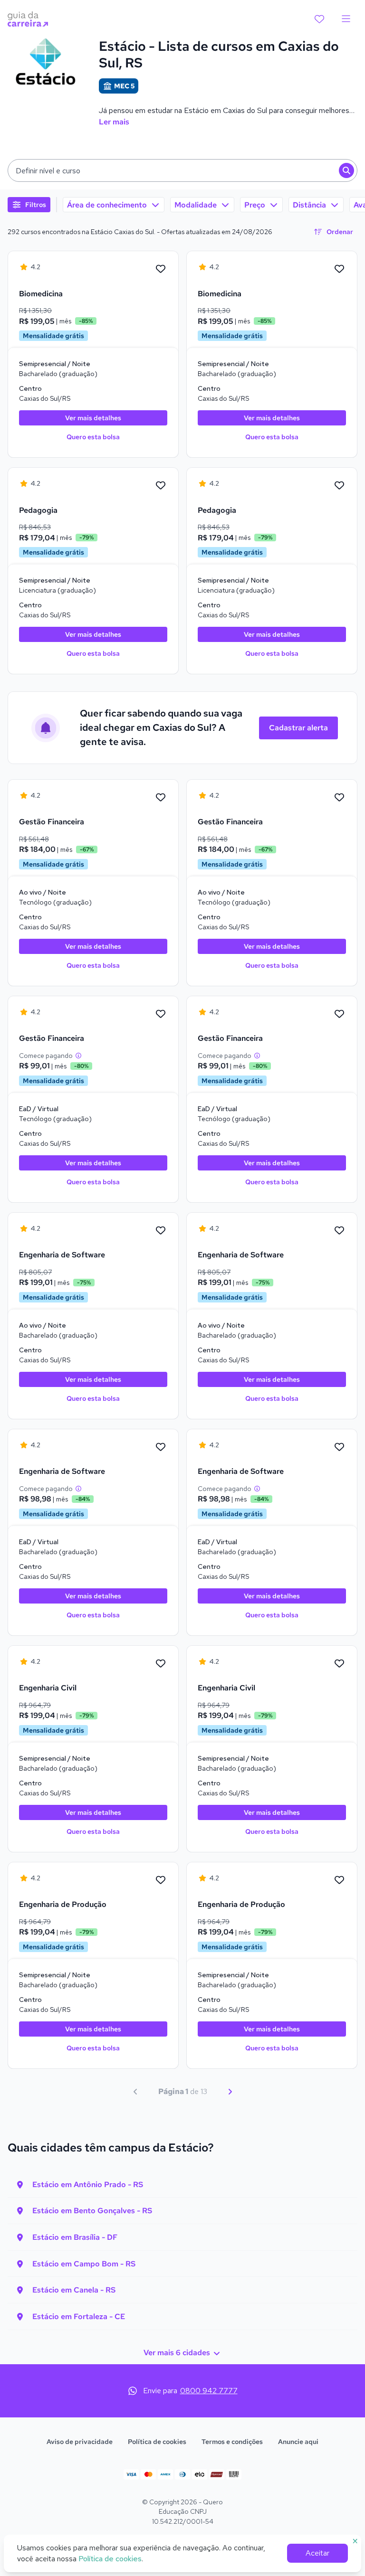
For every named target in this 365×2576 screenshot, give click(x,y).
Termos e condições (232, 2442)
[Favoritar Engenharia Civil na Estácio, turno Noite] (161, 1664)
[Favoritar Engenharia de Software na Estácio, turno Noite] (161, 1231)
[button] (182, 170)
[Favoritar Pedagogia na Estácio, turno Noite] (161, 486)
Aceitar (317, 2553)
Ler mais (114, 122)
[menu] (346, 19)
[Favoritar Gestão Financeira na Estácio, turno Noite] (161, 798)
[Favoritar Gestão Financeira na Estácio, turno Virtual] (161, 1014)
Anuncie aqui (298, 2442)
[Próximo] (230, 2092)
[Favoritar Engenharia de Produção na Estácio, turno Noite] (161, 1880)
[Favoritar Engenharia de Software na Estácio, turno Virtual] (161, 1447)
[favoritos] (319, 19)
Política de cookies (157, 2442)
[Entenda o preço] (78, 1056)
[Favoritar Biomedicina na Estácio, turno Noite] (161, 269)
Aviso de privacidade (80, 2442)
